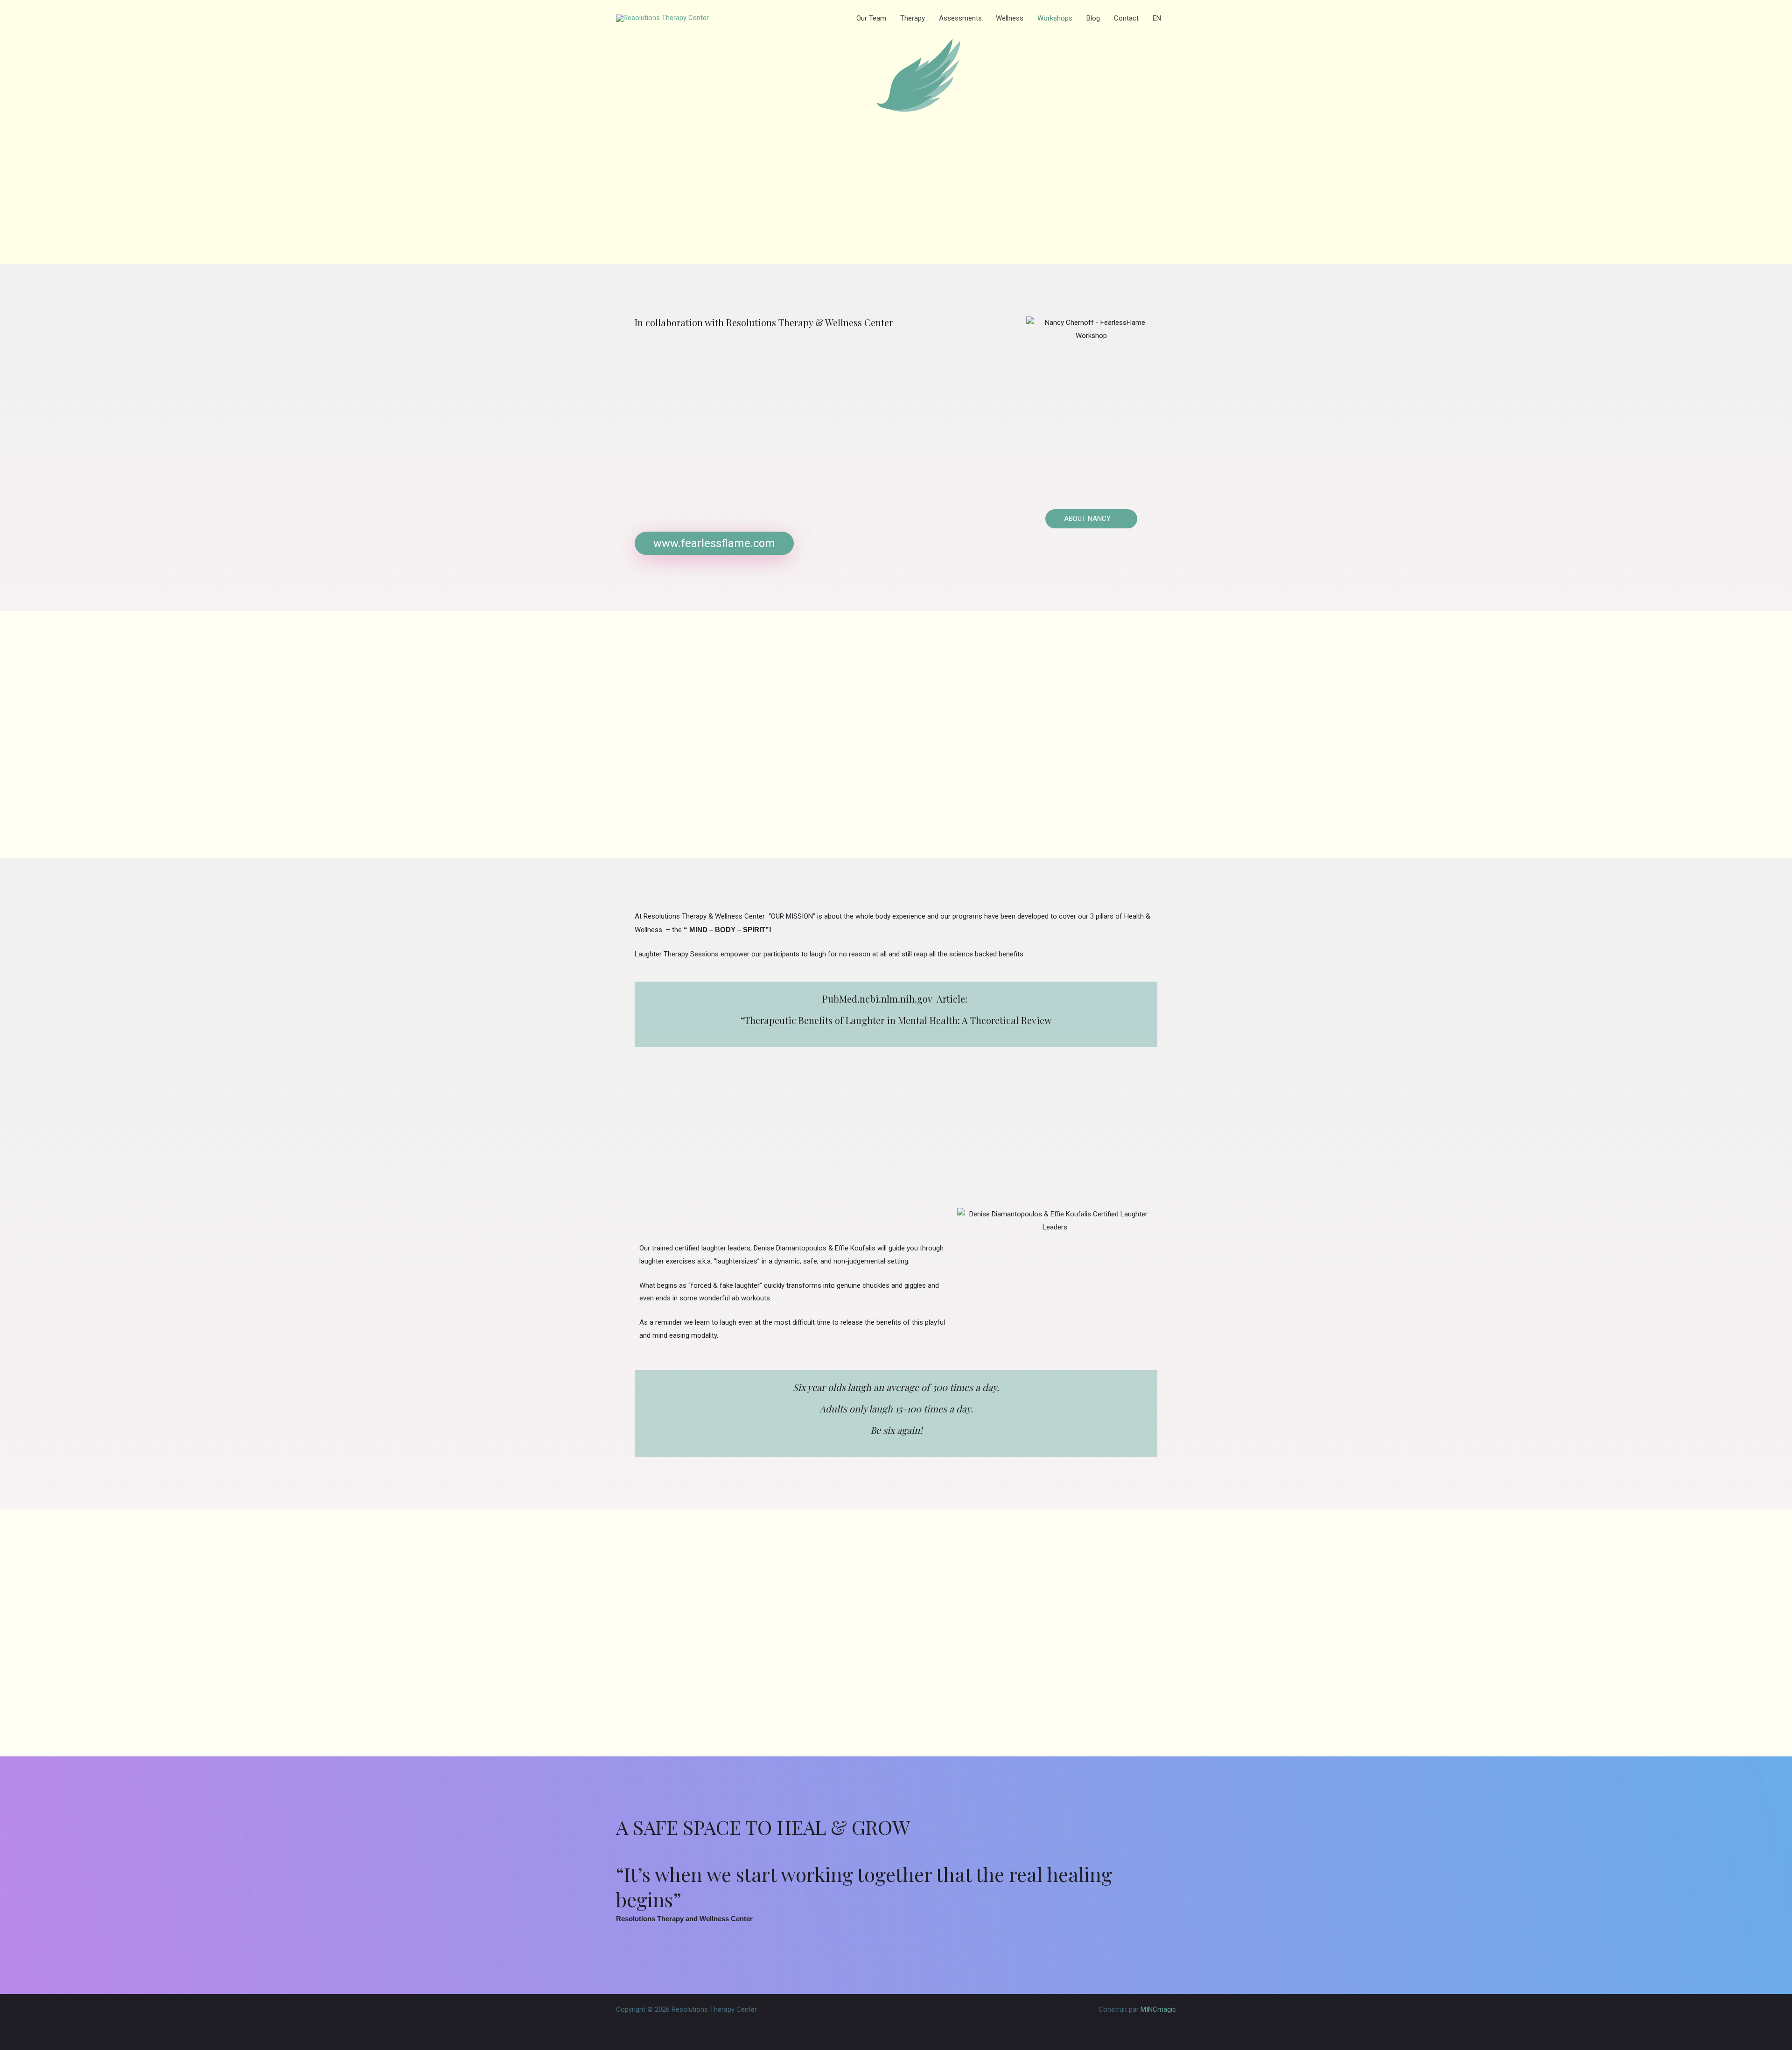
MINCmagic (1158, 2009)
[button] (1165, 18)
